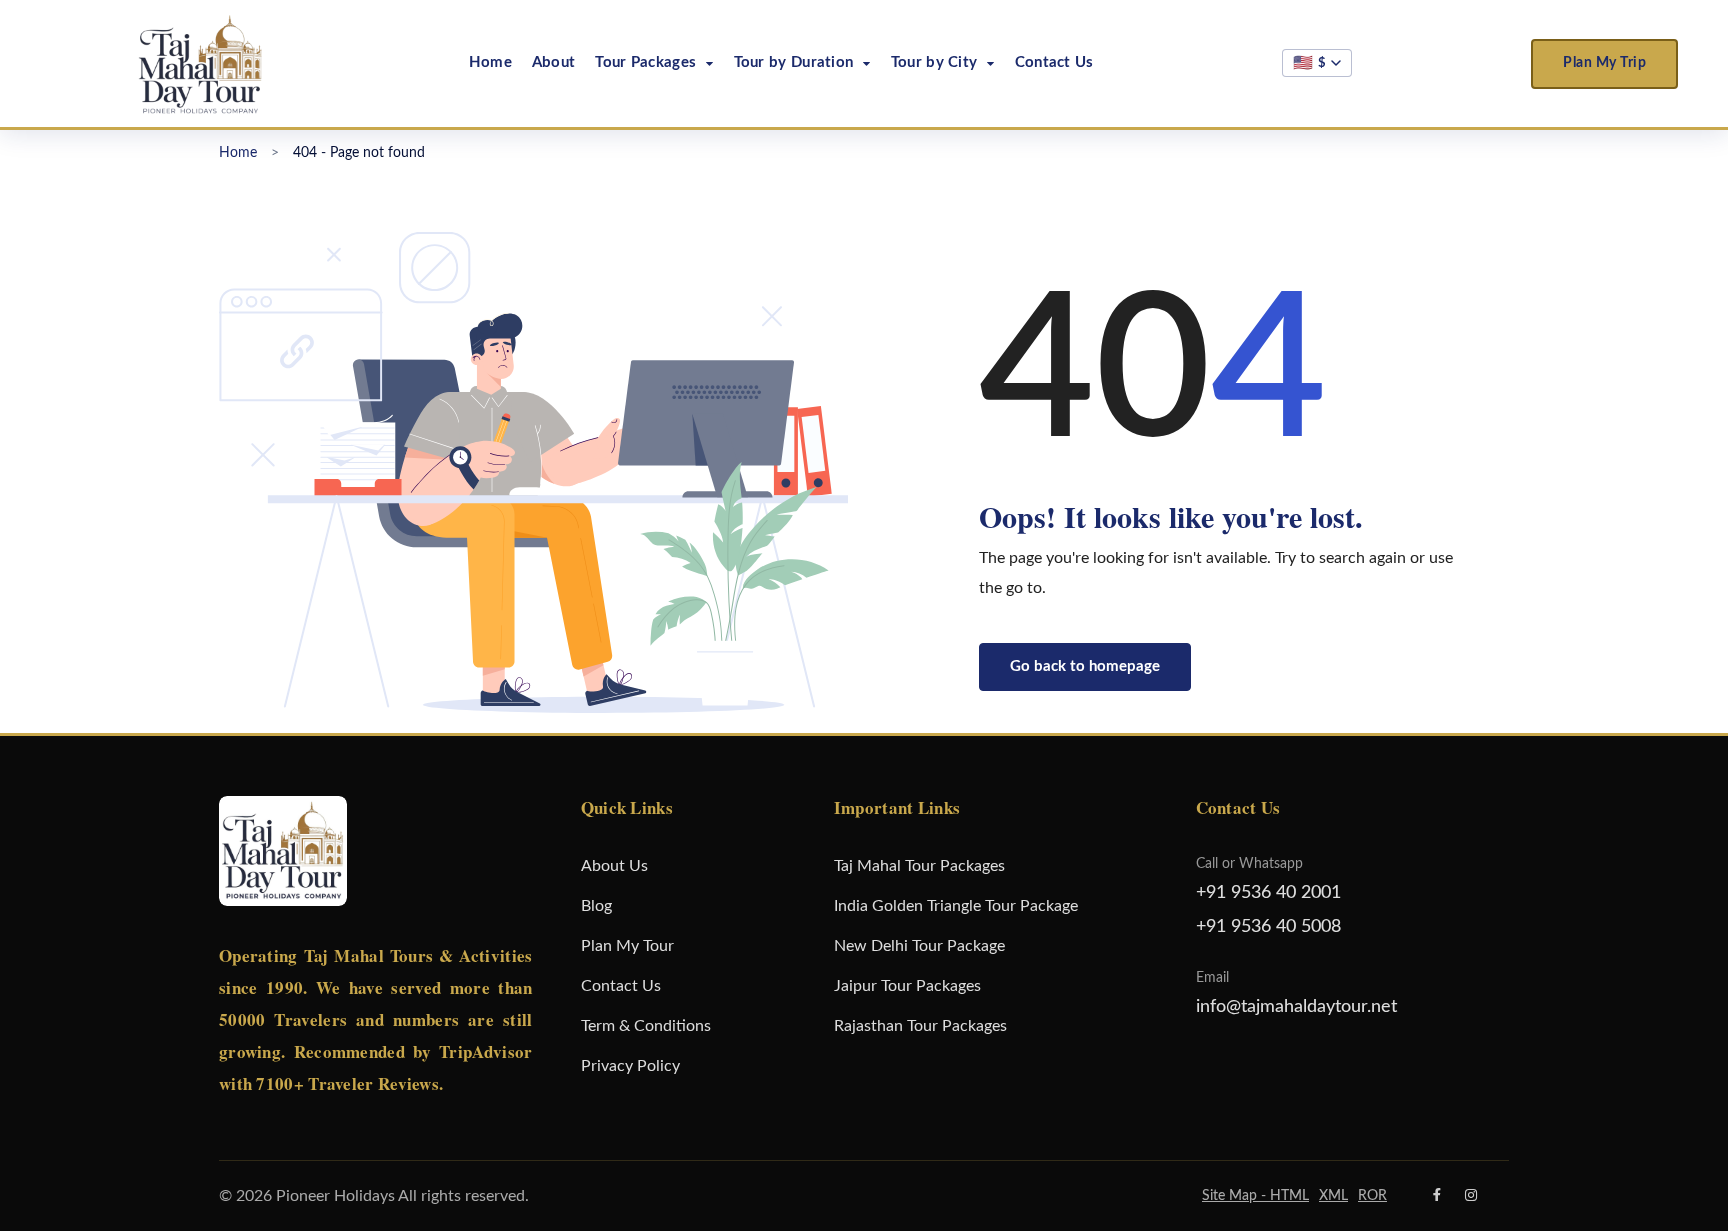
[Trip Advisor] (1404, 1196)
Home (490, 62)
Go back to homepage (1085, 666)
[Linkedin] (1503, 1196)
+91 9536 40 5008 (1268, 927)
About (554, 62)
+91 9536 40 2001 (1268, 893)
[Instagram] (1471, 1196)
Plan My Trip (1604, 63)
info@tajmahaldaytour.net (1296, 1007)
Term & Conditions (646, 1026)
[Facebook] (1437, 1196)
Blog (596, 906)
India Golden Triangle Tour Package (956, 906)
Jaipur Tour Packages (907, 986)
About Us (614, 866)
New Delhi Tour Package (919, 946)
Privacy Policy (630, 1066)
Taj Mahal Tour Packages (919, 866)
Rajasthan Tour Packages (920, 1026)
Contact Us (1054, 62)
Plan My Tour (627, 946)
